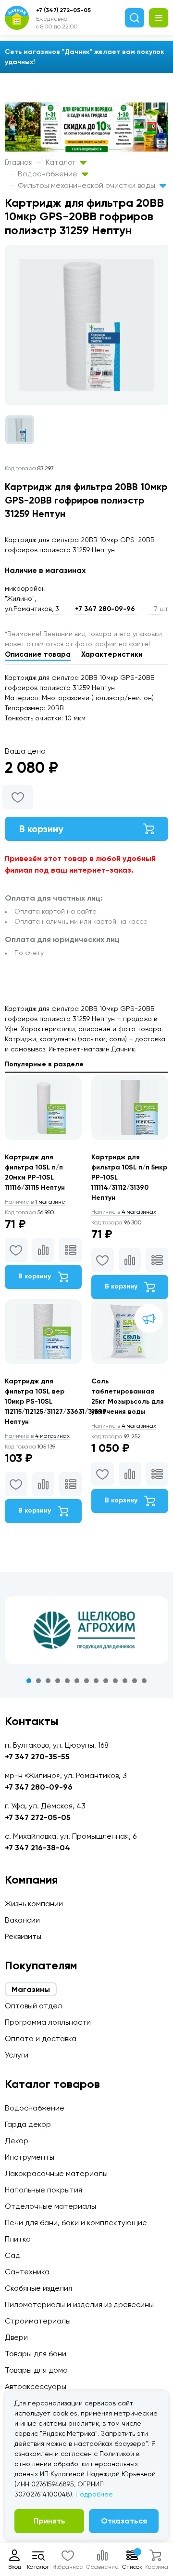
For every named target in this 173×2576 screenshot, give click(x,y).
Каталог (62, 162)
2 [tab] (38, 1681)
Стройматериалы (38, 2321)
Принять (49, 2521)
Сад (12, 2255)
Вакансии (22, 1920)
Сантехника (27, 2272)
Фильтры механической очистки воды (87, 185)
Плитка (18, 2239)
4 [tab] (58, 1681)
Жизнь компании (34, 1904)
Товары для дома (36, 2370)
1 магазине (35, 1202)
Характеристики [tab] (112, 654)
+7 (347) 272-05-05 (63, 10)
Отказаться (124, 2521)
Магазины (31, 1989)
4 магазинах (124, 1212)
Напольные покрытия (43, 2190)
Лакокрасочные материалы (56, 2173)
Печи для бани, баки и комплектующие (76, 2223)
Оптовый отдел (33, 2006)
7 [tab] (86, 1681)
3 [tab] (48, 1681)
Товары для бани (36, 2354)
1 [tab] (29, 1681)
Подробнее (94, 2494)
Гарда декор (28, 2124)
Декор (17, 2141)
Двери (16, 2337)
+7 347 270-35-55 (37, 1757)
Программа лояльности (48, 2022)
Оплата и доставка (41, 2038)
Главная (19, 162)
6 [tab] (77, 1681)
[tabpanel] (86, 1630)
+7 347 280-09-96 (105, 609)
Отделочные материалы (50, 2206)
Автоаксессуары (36, 2386)
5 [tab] (67, 1681)
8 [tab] (96, 1681)
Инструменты (30, 2157)
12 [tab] (135, 1681)
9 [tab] (106, 1681)
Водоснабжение (49, 174)
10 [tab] (115, 1681)
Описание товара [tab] (38, 654)
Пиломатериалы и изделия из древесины (79, 2304)
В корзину (41, 829)
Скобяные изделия (38, 2288)
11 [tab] (125, 1681)
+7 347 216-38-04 (37, 1848)
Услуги (17, 2055)
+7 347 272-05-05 (38, 1817)
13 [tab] (144, 1681)
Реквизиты (23, 1936)
